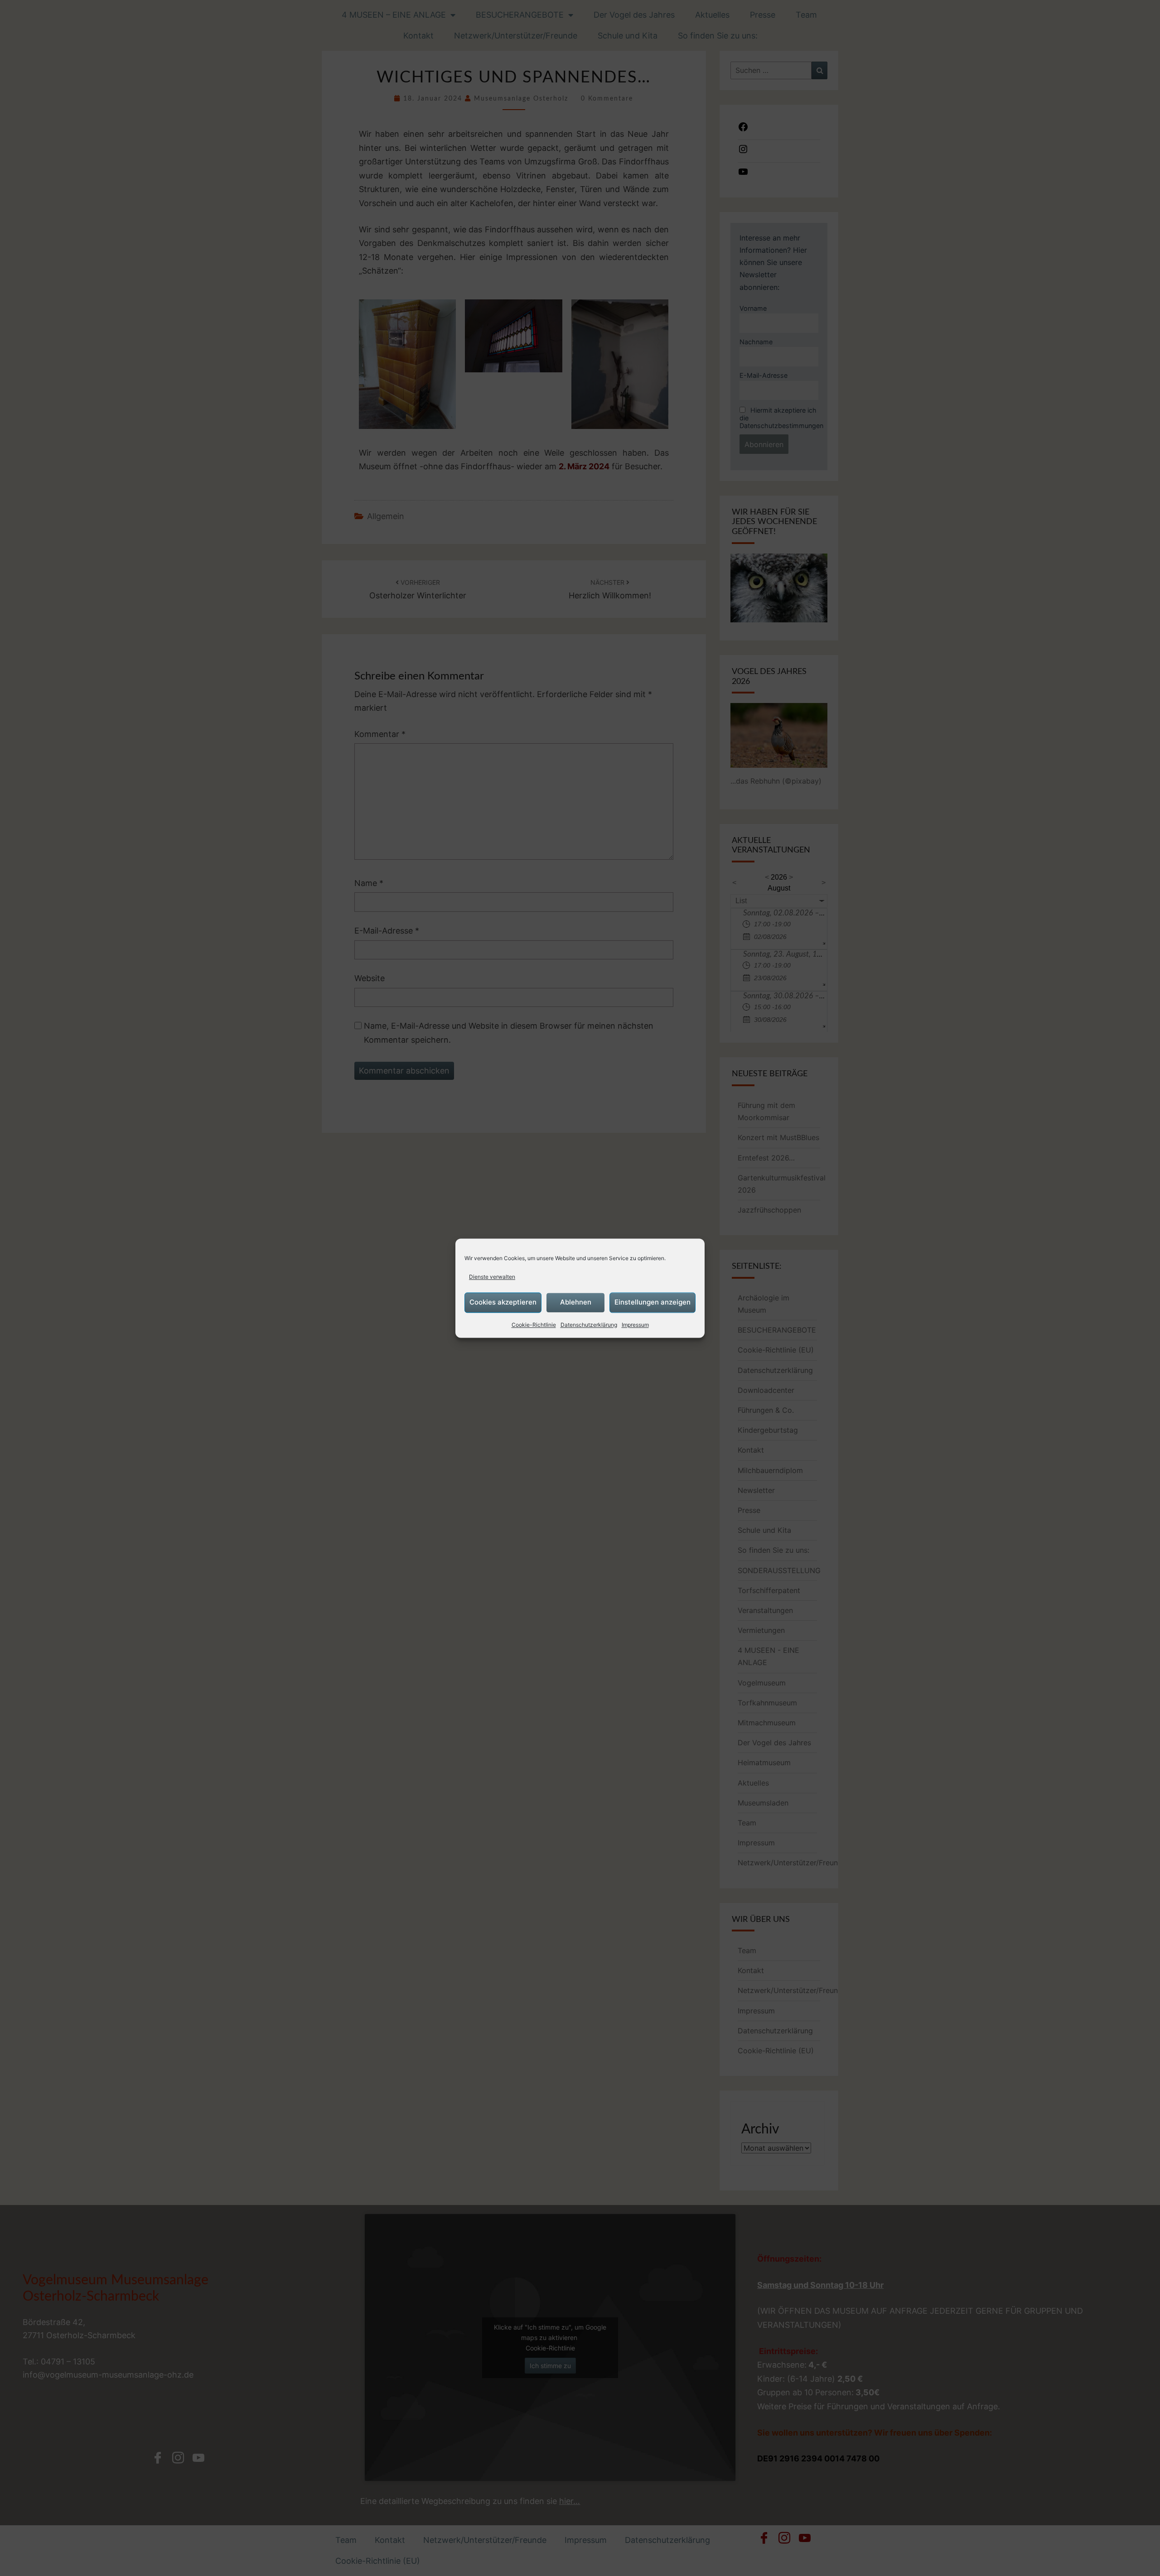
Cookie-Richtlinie (534, 1325)
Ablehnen (576, 1302)
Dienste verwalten (492, 1277)
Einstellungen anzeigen (652, 1302)
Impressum (635, 1325)
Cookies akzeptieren (503, 1302)
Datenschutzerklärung (589, 1325)
